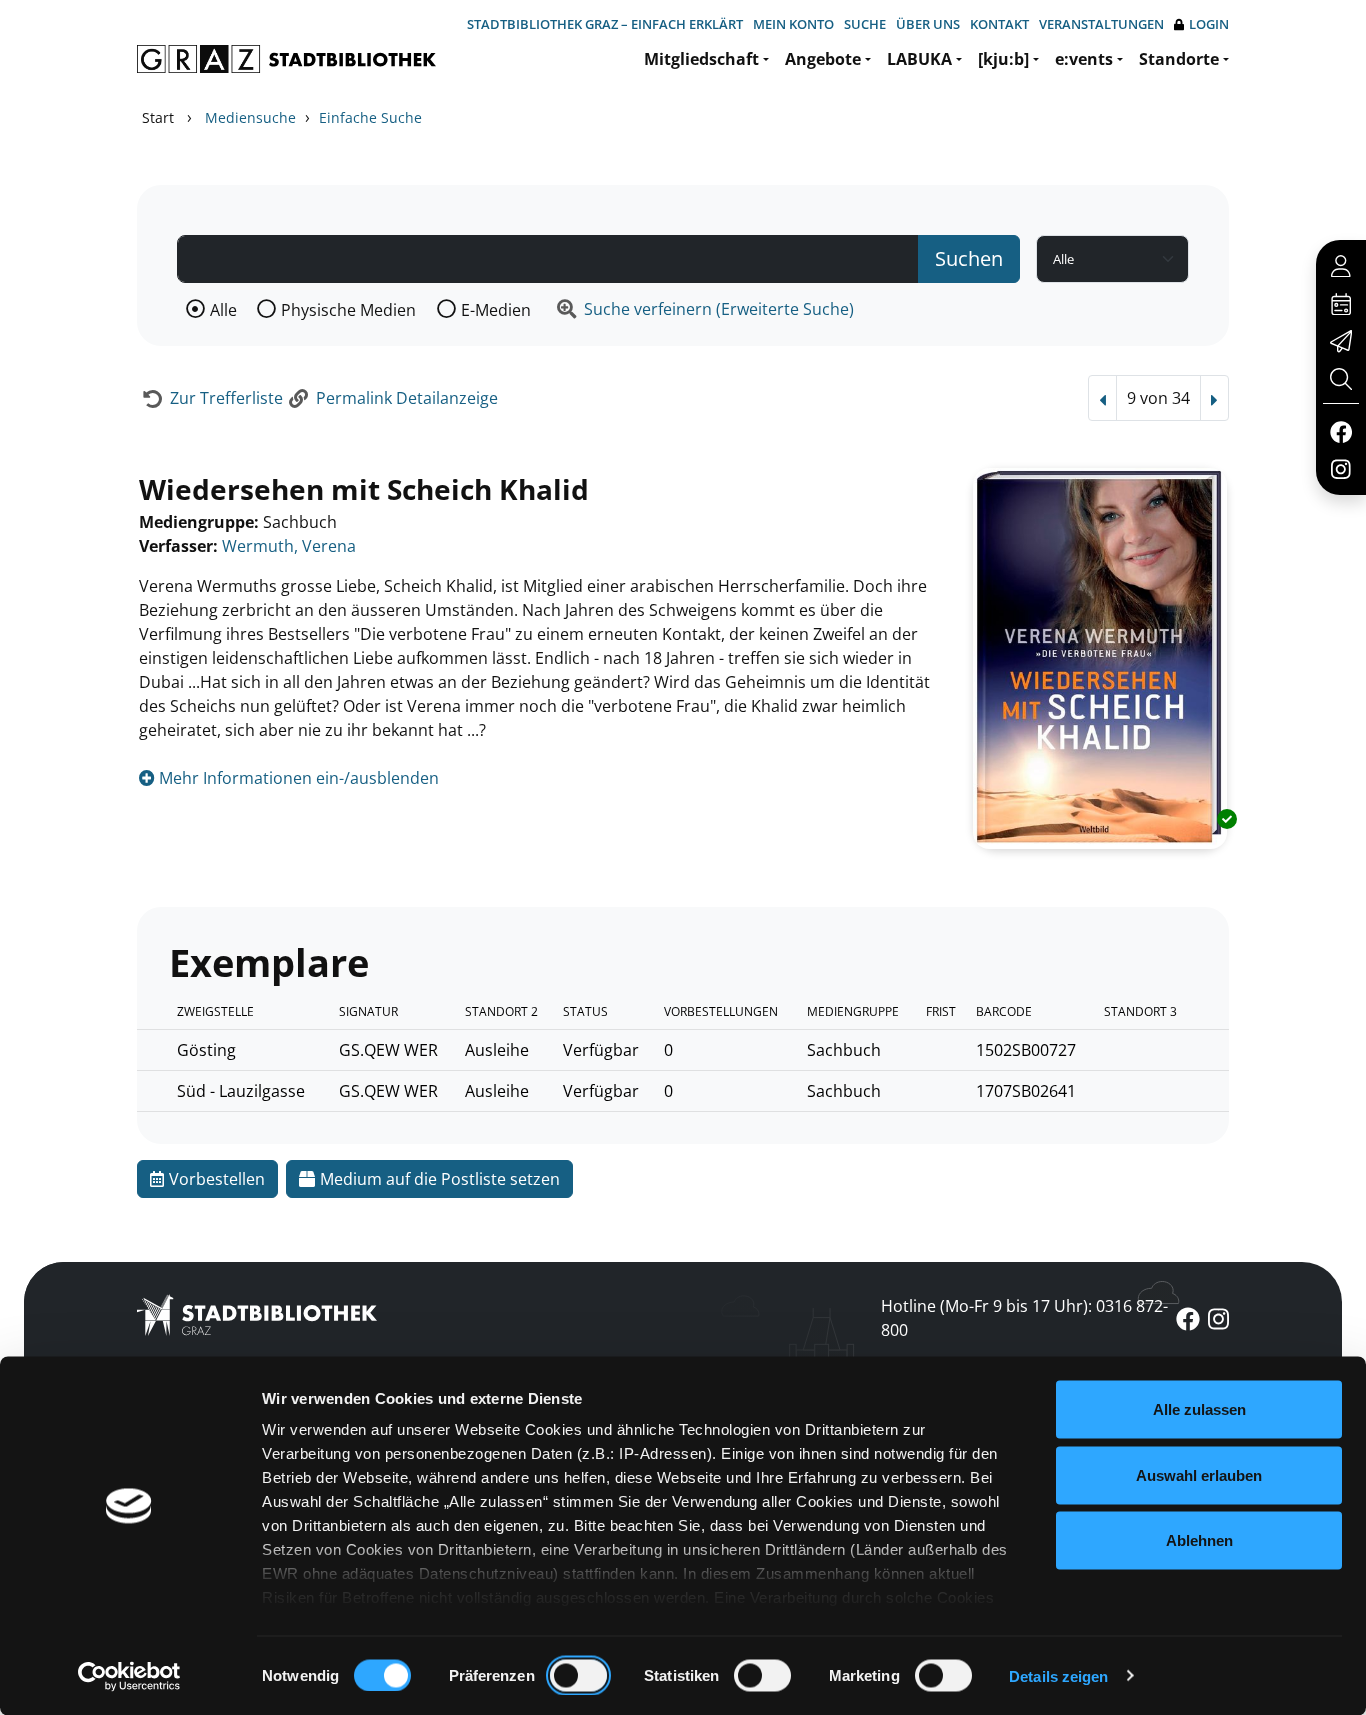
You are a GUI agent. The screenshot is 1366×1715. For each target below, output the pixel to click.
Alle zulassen (1199, 1409)
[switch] (578, 1675)
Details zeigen (1058, 1675)
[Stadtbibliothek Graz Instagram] (1341, 468)
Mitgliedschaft (701, 59)
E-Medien (496, 310)
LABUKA (919, 59)
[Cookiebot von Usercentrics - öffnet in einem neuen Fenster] (129, 1676)
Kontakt (999, 24)
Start (158, 117)
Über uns (928, 24)
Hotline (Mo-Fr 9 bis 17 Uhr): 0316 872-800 (1024, 1318)
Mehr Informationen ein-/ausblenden (297, 778)
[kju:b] (1003, 59)
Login (1209, 24)
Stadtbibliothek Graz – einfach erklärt (605, 24)
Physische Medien (348, 310)
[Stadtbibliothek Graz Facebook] (1340, 431)
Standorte (1179, 59)
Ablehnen (1199, 1540)
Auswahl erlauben (1199, 1474)
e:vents (1084, 59)
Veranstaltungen (1101, 24)
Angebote (823, 59)
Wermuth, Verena (289, 546)
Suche (865, 24)
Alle (223, 310)
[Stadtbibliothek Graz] (286, 59)
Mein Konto (793, 24)
